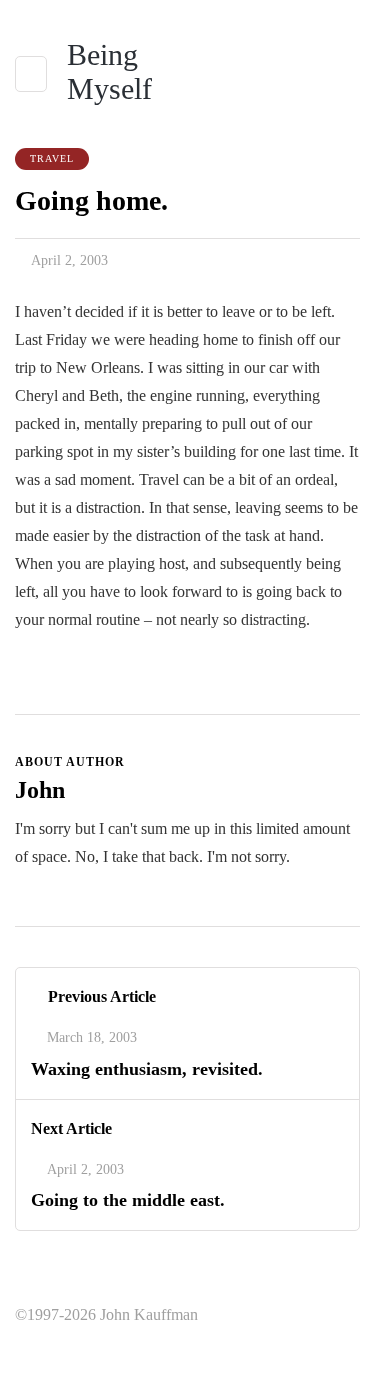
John (40, 790)
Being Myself (109, 71)
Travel (52, 158)
